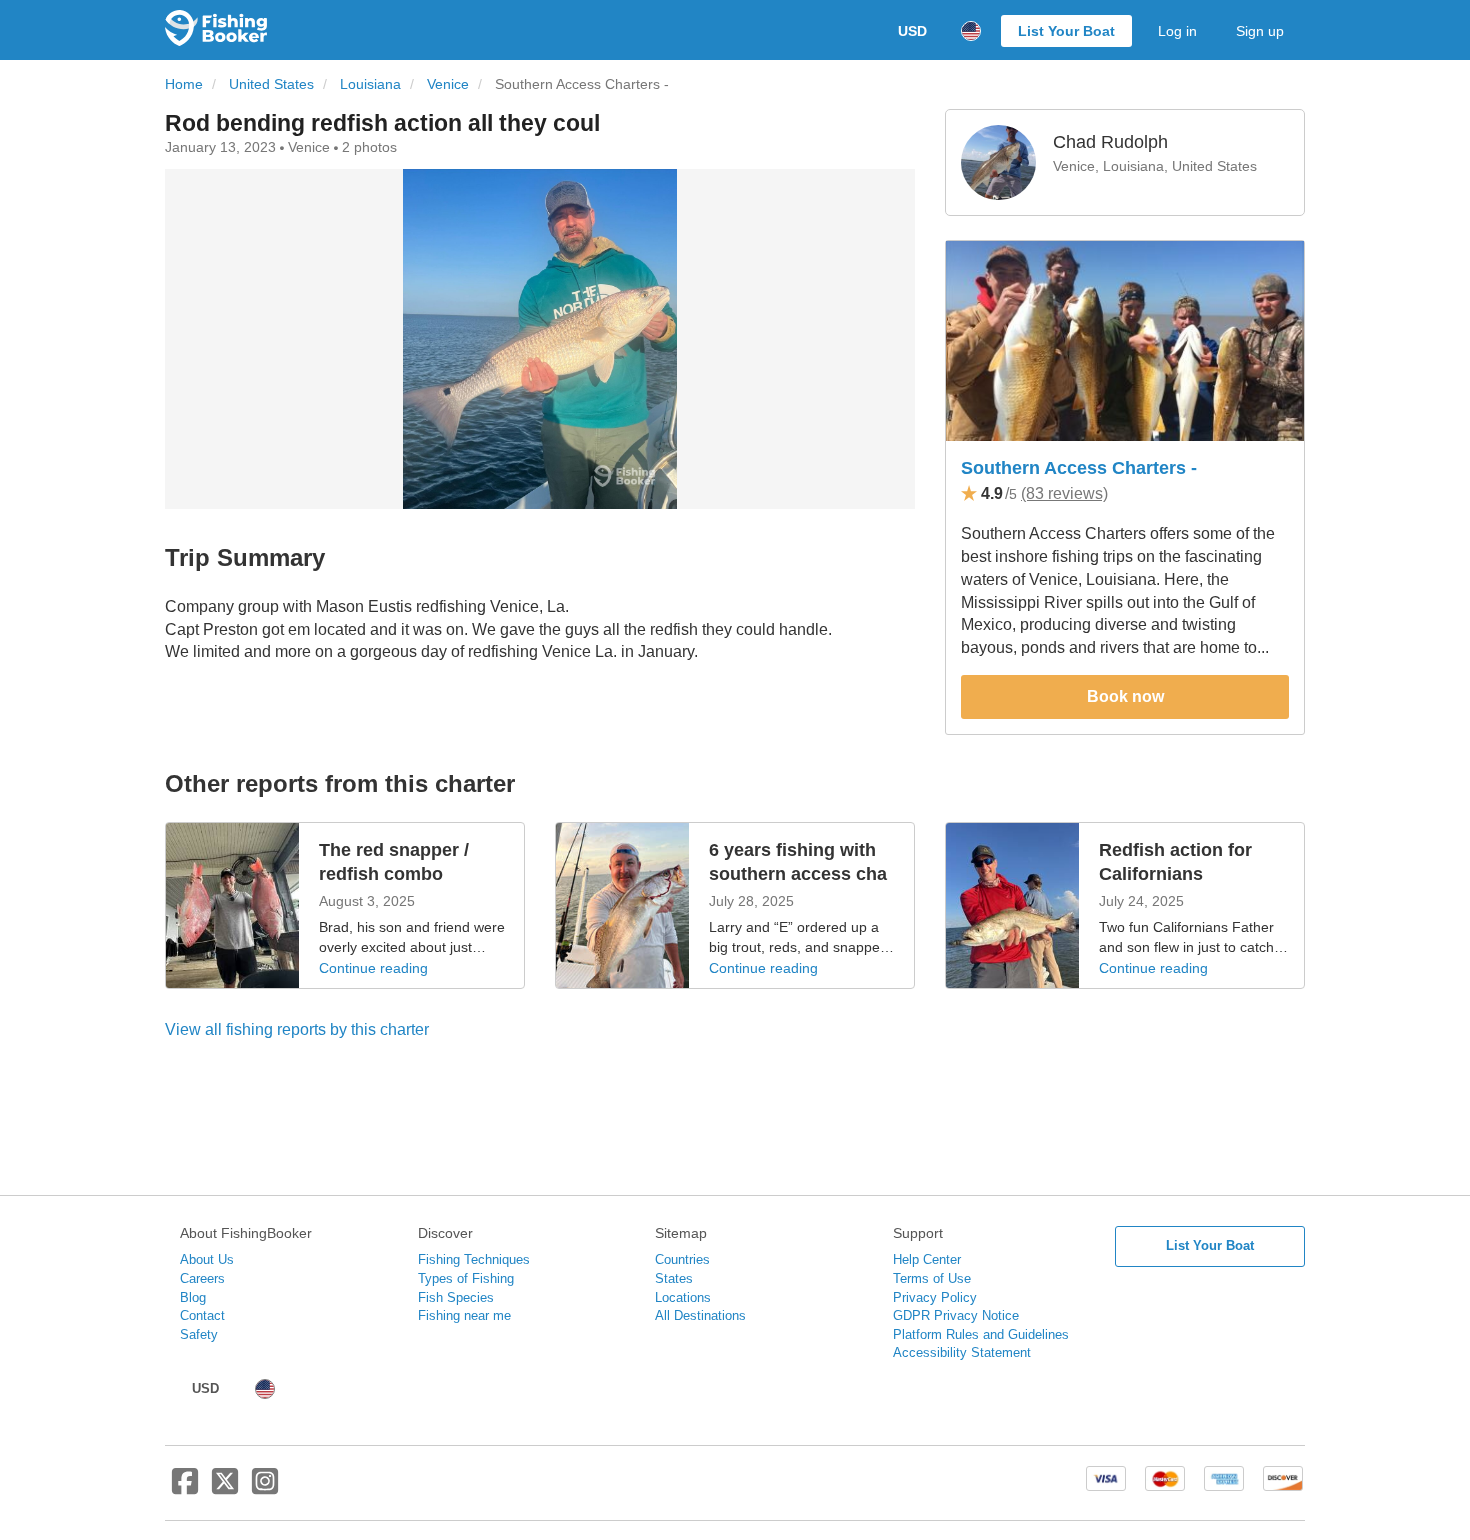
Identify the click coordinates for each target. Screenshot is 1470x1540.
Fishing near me (464, 1315)
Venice (448, 84)
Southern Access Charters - (1079, 468)
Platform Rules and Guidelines (981, 1334)
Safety (199, 1334)
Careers (202, 1278)
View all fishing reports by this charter (297, 1029)
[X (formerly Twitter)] (225, 1489)
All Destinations (700, 1315)
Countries (682, 1259)
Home (184, 84)
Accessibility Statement (962, 1352)
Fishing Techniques (474, 1259)
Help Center (927, 1259)
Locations (683, 1297)
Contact (202, 1315)
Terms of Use (932, 1278)
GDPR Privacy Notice (956, 1315)
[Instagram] (265, 1489)
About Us (207, 1259)
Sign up (1260, 31)
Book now (1125, 696)
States (674, 1278)
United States (271, 84)
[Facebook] (185, 1489)
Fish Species (456, 1297)
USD (912, 31)
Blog (193, 1297)
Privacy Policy (935, 1297)
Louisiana (370, 84)
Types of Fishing (466, 1278)
